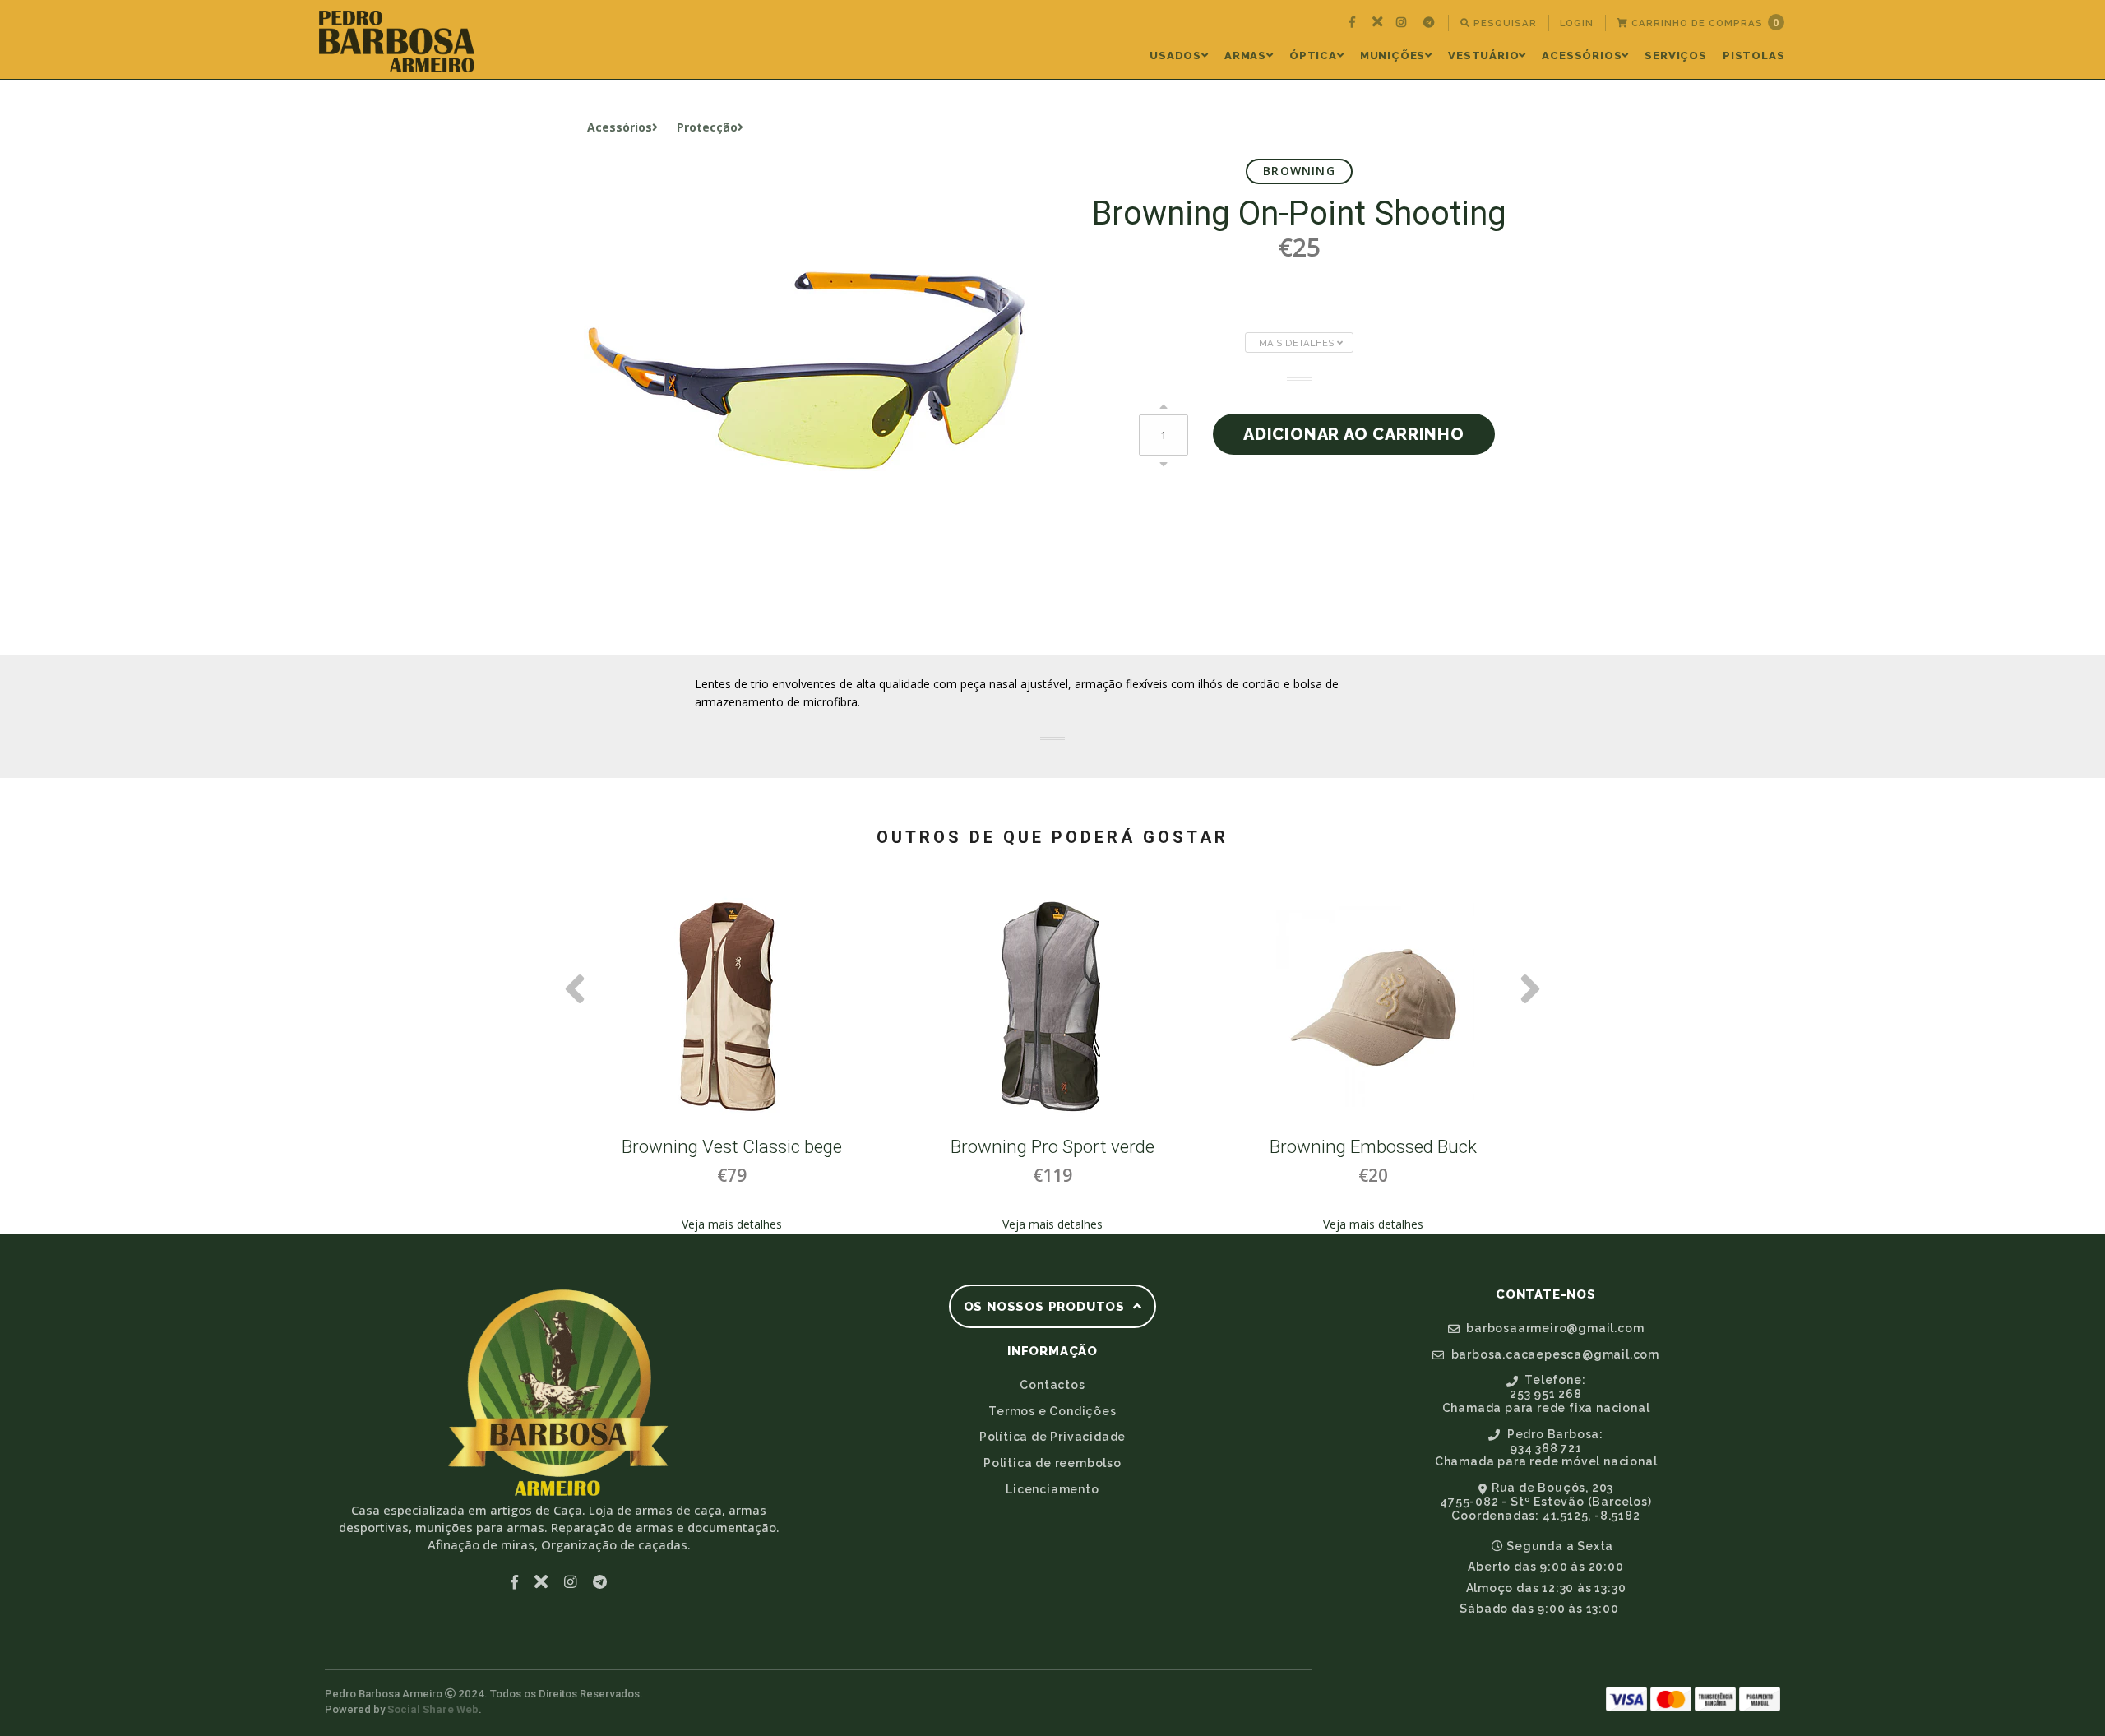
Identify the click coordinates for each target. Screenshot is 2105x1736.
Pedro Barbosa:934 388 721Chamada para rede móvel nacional (1546, 1448)
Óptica (1313, 56)
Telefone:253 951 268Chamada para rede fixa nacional (1546, 1394)
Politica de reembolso (1052, 1463)
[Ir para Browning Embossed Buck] (1373, 1007)
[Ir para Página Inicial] (397, 42)
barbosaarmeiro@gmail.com (1553, 1328)
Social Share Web (433, 1709)
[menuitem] (1354, 23)
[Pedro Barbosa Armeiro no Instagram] (1403, 23)
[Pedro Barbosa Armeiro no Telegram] (1431, 23)
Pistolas (1753, 56)
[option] (732, 1058)
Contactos (1052, 1385)
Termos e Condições (1052, 1411)
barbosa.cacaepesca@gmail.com (1554, 1354)
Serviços (1675, 56)
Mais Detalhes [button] (1298, 343)
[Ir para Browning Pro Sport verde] (1052, 1007)
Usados (1175, 56)
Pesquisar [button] (1504, 23)
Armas (1245, 56)
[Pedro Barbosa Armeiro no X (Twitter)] (1378, 23)
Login (1577, 23)
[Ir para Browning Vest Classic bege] (732, 1007)
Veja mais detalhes (732, 1224)
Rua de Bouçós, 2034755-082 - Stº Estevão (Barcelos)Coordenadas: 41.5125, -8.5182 (1545, 1502)
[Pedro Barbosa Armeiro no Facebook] (1354, 23)
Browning (1299, 171)
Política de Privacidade (1052, 1437)
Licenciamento (1052, 1489)
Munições (1393, 56)
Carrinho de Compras (1704, 23)
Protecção (707, 127)
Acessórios (1582, 56)
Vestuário (1483, 56)
